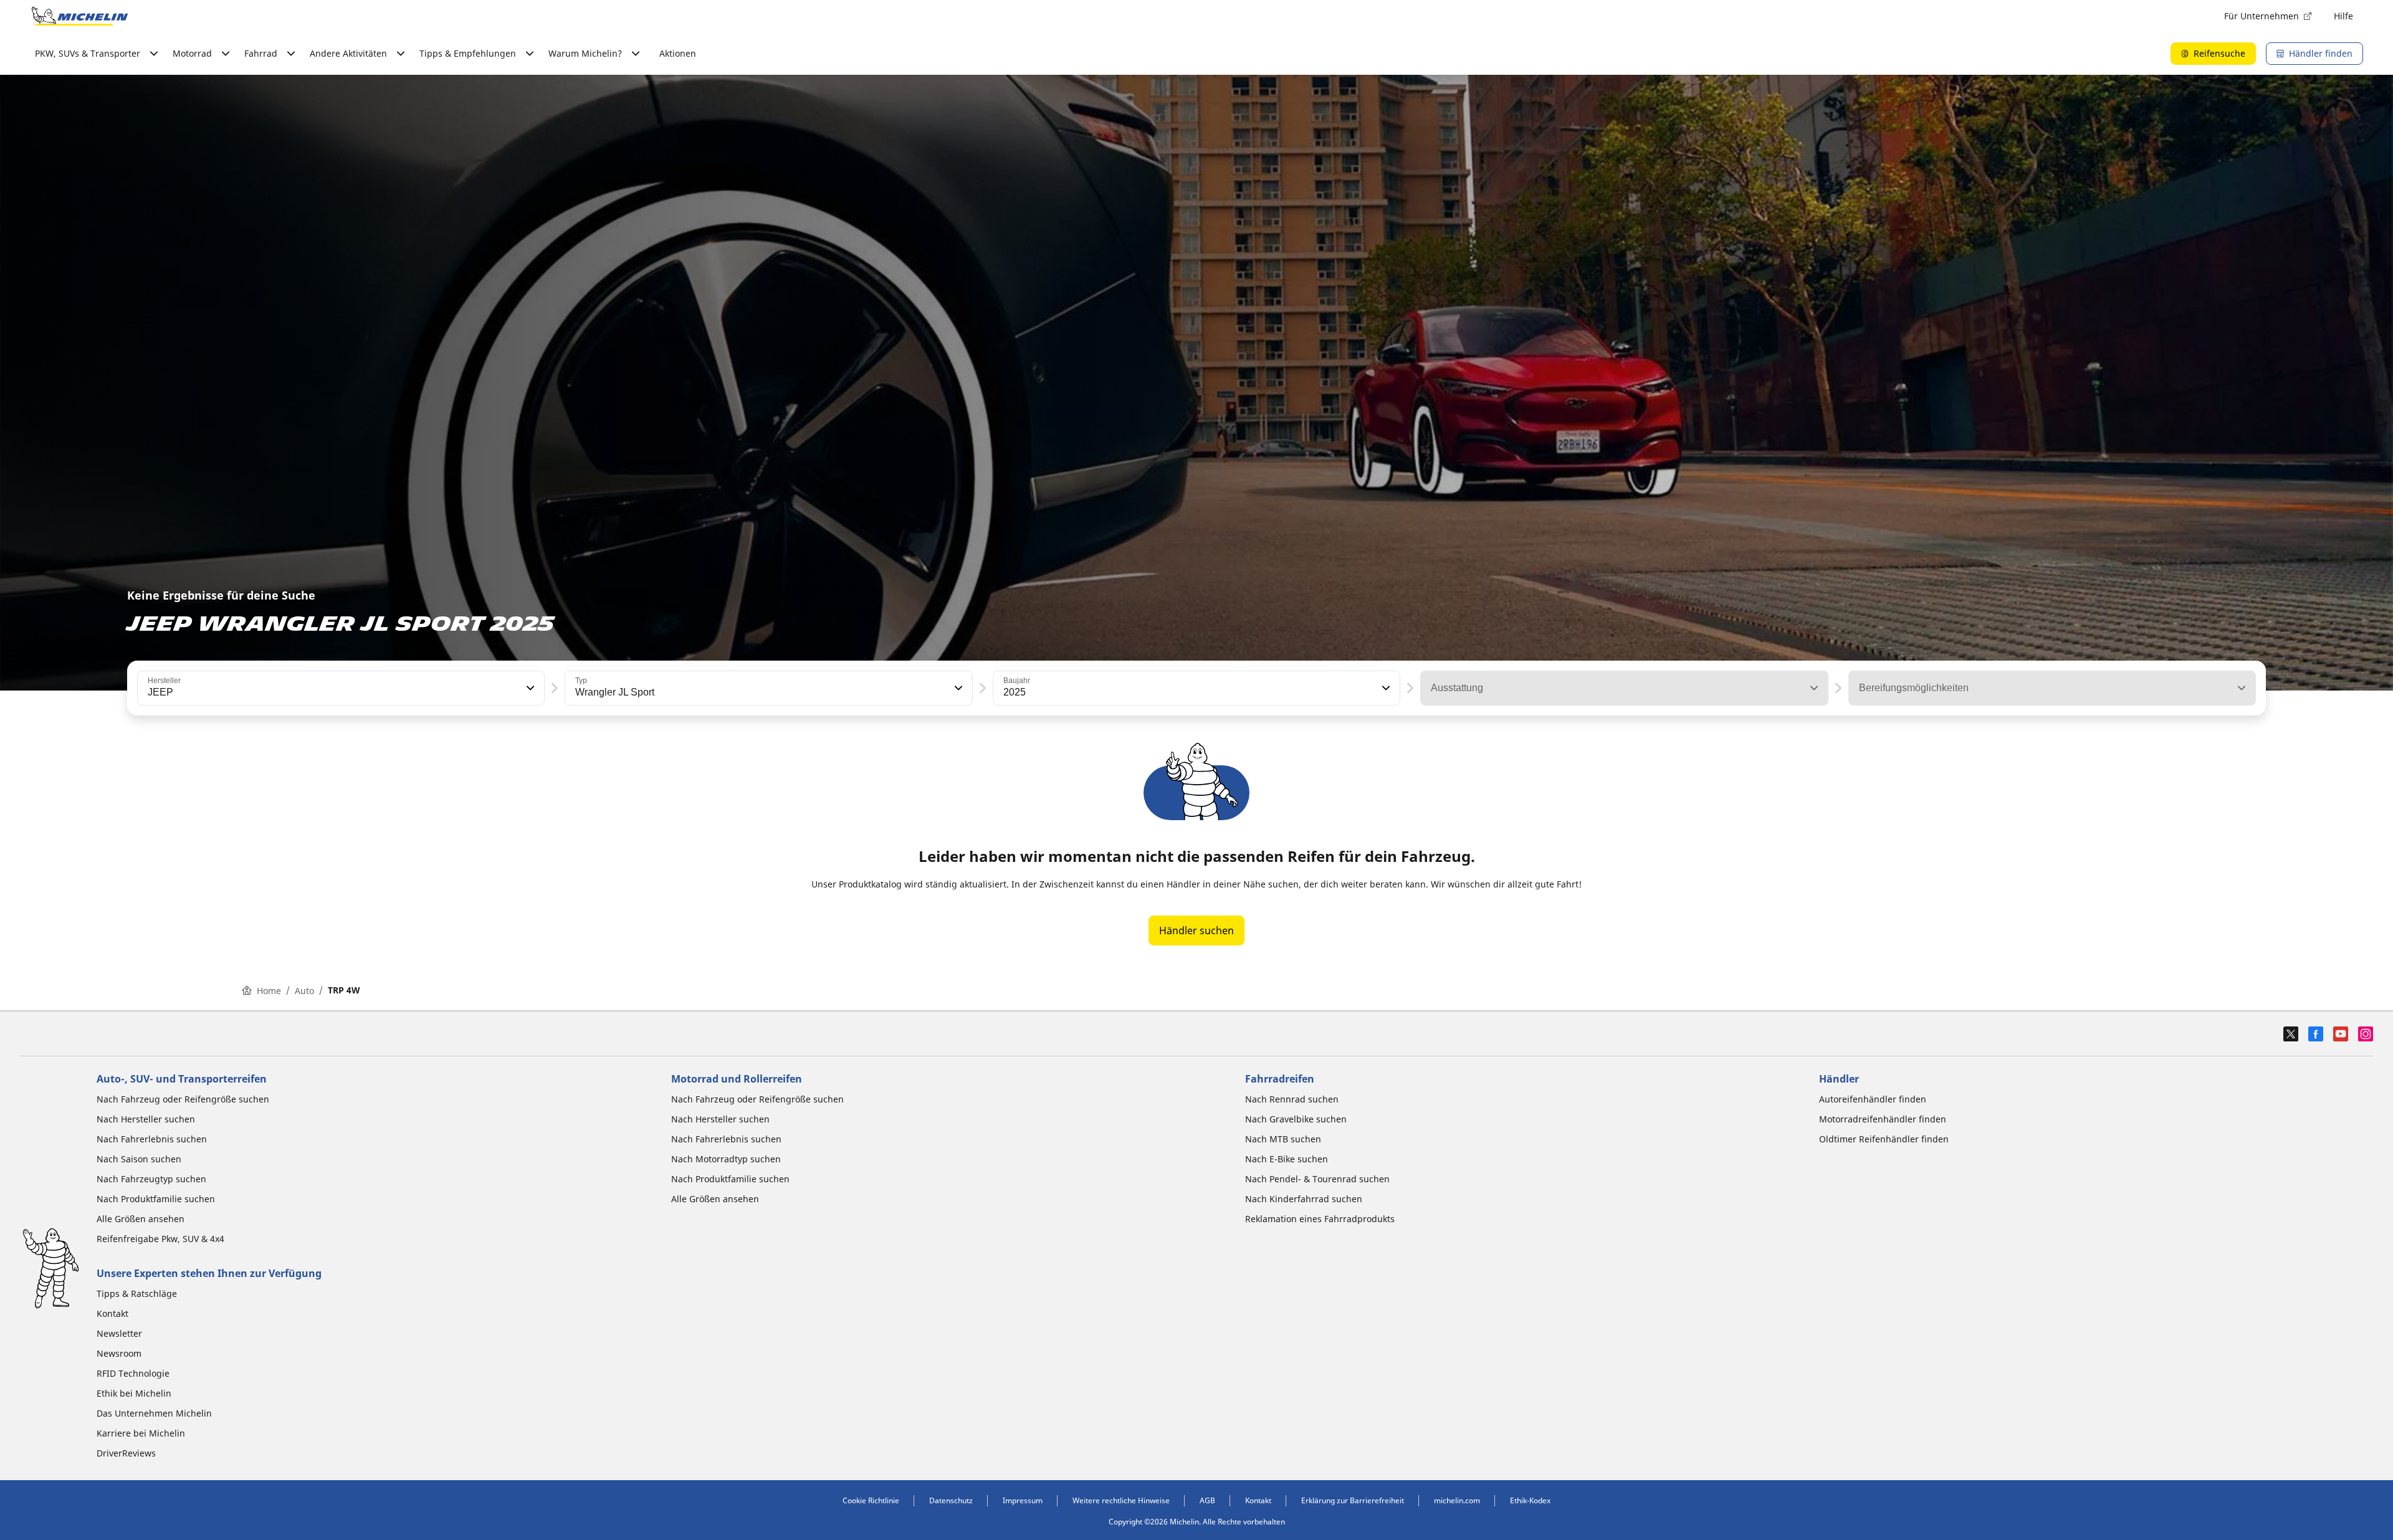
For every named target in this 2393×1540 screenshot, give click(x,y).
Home (269, 991)
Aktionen (678, 53)
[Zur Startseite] (80, 16)
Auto (304, 991)
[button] (529, 688)
